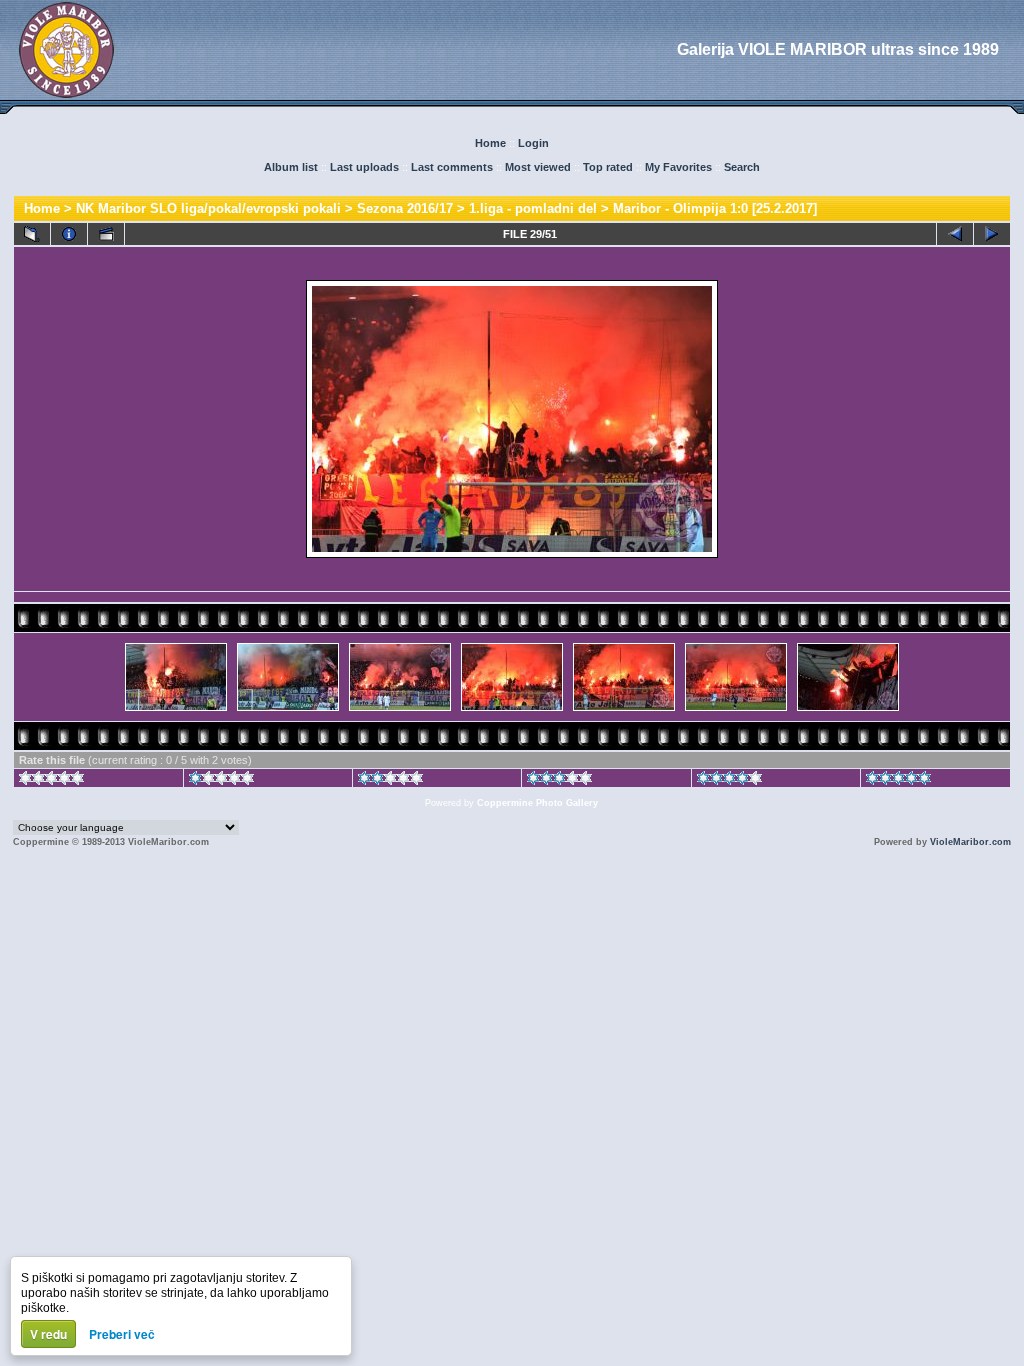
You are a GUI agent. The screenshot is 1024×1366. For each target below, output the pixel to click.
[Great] (898, 781)
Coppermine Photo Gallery (537, 803)
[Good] (559, 781)
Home (490, 143)
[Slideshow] (106, 234)
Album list (291, 167)
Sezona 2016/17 (405, 208)
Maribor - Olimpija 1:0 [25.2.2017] (715, 208)
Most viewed (538, 167)
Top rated (608, 167)
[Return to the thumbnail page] (32, 234)
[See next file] (992, 234)
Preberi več (122, 1334)
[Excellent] (729, 781)
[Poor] (221, 781)
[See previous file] (955, 234)
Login (533, 143)
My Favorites (678, 167)
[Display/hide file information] (69, 234)
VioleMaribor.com (970, 842)
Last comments (452, 167)
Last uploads (364, 167)
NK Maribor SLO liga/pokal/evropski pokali (208, 208)
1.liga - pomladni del (533, 208)
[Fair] (390, 781)
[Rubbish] (51, 781)
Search (742, 167)
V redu (48, 1334)
